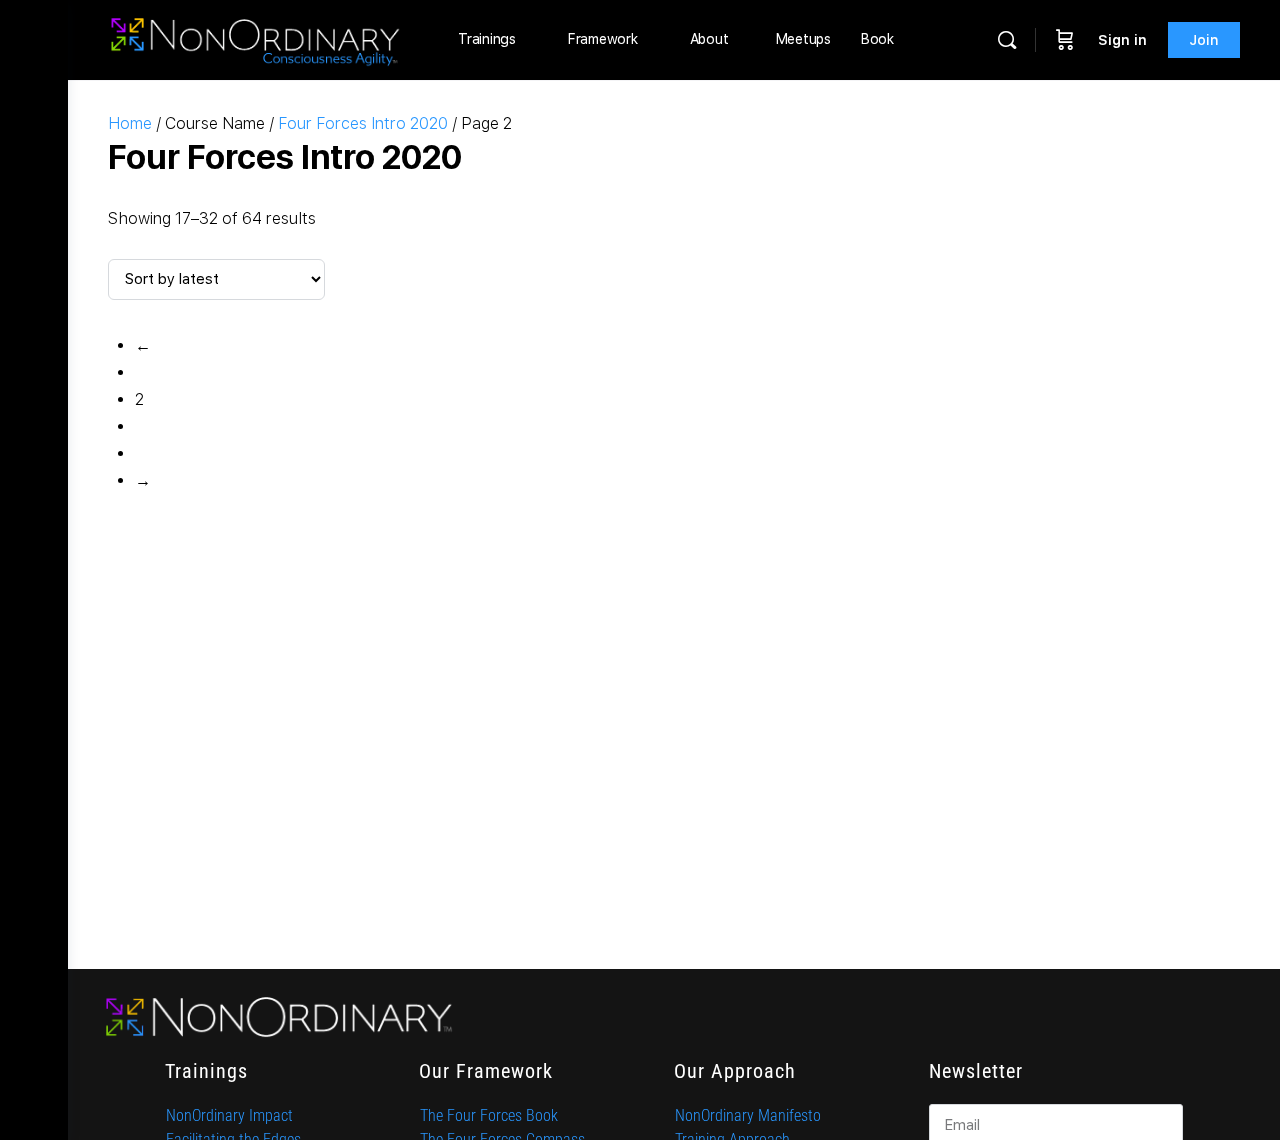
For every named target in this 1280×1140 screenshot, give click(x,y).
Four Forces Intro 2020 (363, 123)
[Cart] (1065, 40)
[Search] (1007, 40)
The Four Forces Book (489, 1115)
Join (1204, 40)
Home (130, 123)
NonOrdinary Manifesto (748, 1115)
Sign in (1122, 40)
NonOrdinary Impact (229, 1115)
